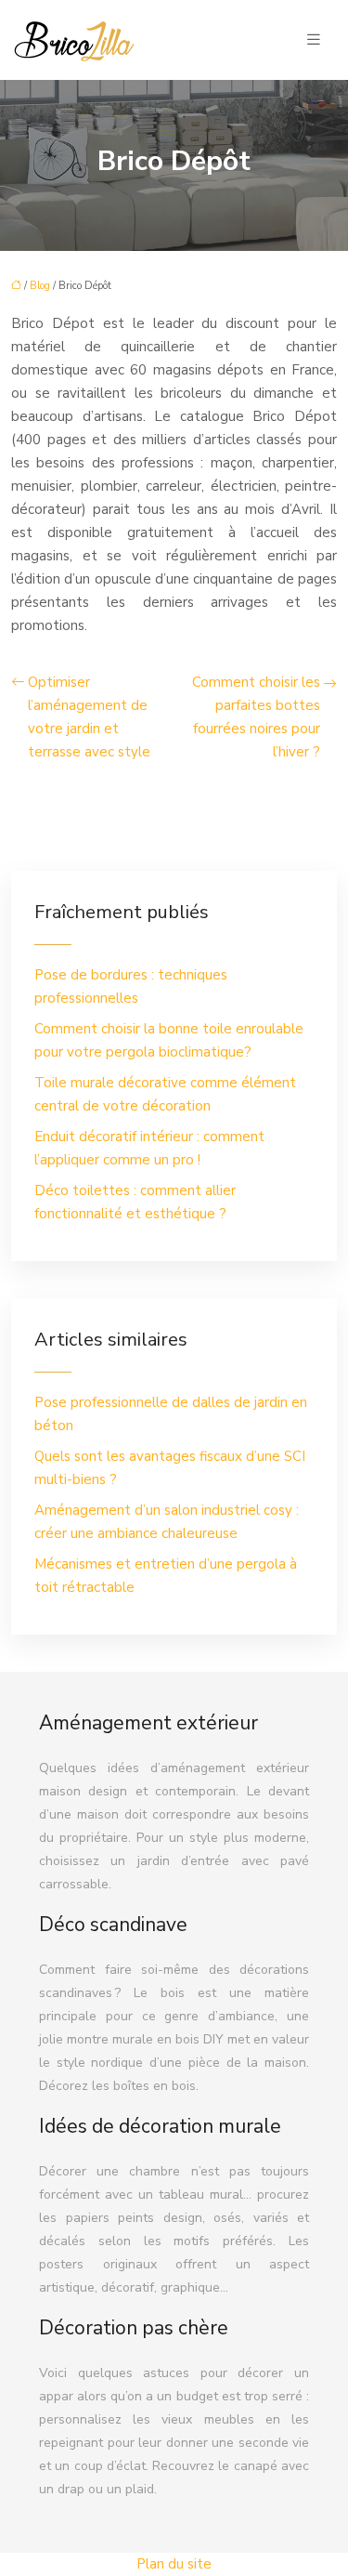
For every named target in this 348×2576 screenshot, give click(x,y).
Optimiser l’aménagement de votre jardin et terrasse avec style (89, 717)
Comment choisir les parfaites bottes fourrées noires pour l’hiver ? (256, 717)
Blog (40, 286)
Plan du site (174, 2564)
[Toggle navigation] (314, 40)
